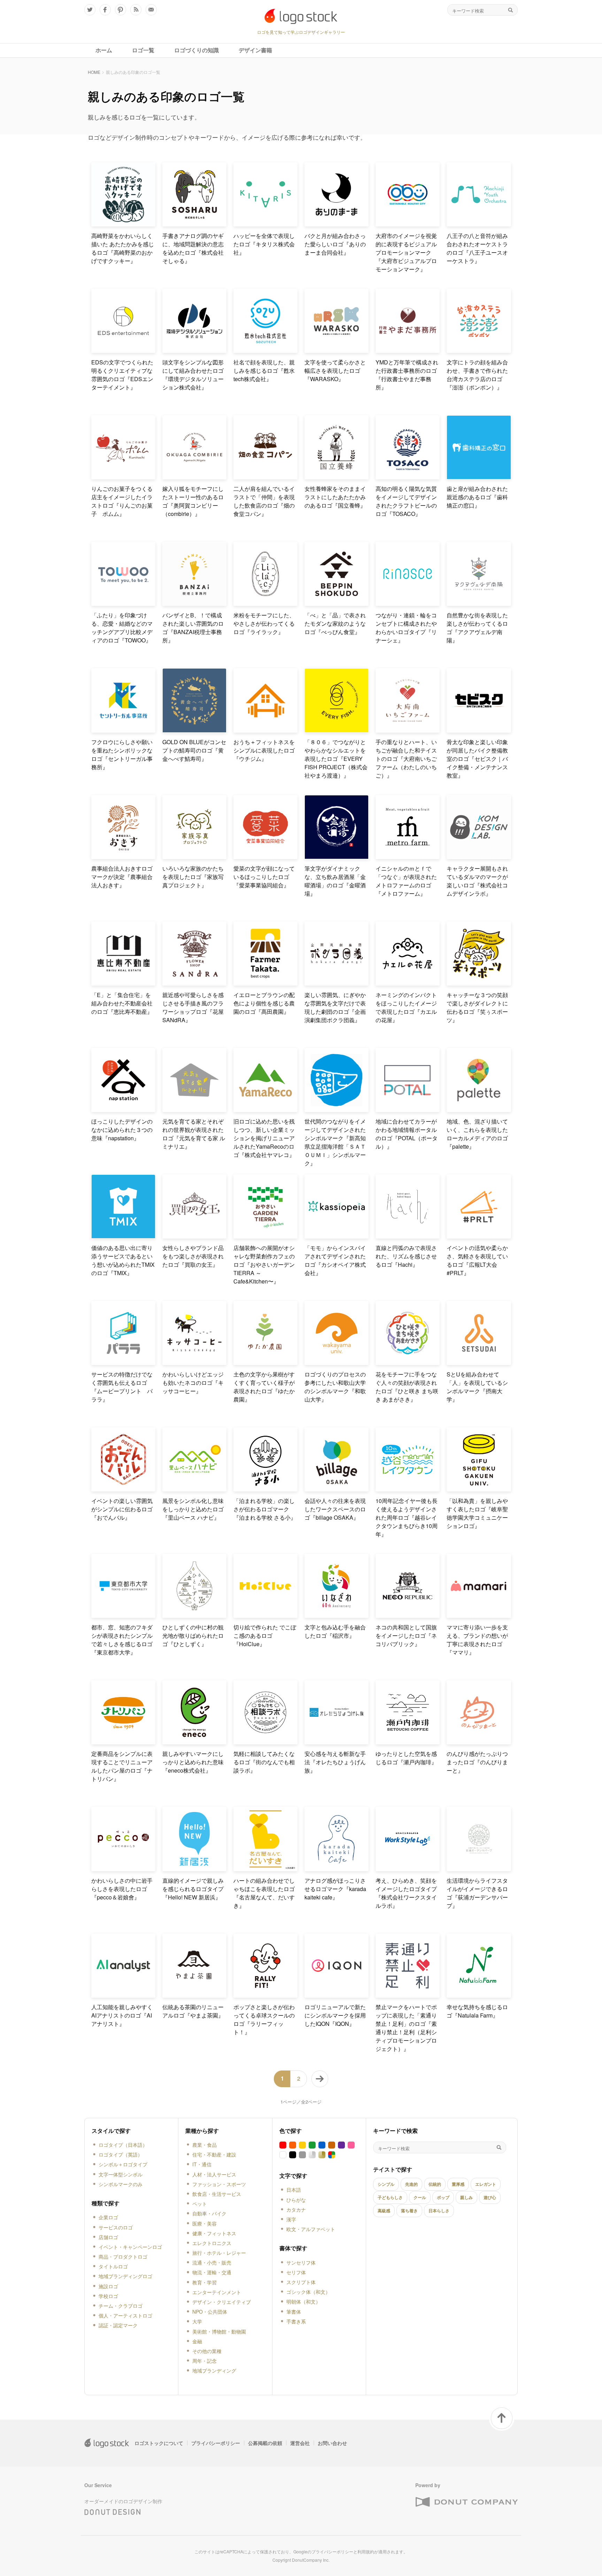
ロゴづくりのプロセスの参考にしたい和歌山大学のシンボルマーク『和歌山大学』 (335, 1387)
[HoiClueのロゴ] (265, 1615)
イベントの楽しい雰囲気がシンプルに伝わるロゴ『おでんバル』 (122, 1509)
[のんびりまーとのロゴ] (479, 1741)
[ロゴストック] (301, 16)
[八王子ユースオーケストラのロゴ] (479, 223)
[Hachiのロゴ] (408, 1236)
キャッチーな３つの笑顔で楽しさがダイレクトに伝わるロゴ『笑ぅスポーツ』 (477, 1007)
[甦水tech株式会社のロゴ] (265, 350)
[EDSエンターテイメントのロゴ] (123, 350)
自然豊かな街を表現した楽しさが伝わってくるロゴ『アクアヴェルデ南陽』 (477, 628)
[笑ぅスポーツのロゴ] (479, 983)
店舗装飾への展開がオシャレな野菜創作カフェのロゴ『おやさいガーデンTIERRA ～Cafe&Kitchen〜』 (264, 1264)
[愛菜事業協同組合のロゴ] (265, 856)
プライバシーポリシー (216, 2443)
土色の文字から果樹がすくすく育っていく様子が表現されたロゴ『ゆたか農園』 (264, 1387)
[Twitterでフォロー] (90, 10)
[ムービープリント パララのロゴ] (123, 1362)
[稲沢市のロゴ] (337, 1615)
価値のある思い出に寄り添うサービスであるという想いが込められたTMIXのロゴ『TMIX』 (123, 1260)
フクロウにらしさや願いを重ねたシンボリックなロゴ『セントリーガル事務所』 (122, 754)
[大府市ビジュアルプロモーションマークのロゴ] (408, 223)
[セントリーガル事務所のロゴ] (123, 730)
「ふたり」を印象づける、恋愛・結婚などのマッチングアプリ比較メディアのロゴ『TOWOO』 (122, 628)
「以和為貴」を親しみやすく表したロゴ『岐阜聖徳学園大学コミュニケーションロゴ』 (477, 1513)
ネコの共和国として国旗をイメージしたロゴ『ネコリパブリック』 (406, 1636)
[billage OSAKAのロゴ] (337, 1488)
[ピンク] (351, 2145)
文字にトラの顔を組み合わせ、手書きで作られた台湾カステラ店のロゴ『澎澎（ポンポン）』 (477, 375)
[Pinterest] (121, 10)
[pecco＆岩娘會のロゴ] (123, 1868)
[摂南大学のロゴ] (479, 1362)
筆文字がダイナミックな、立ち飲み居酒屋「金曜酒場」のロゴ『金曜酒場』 (335, 881)
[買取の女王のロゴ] (194, 1236)
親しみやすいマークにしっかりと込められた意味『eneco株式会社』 (193, 1762)
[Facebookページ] (105, 10)
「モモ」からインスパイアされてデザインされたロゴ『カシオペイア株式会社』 (335, 1260)
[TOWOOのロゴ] (123, 603)
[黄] (302, 2145)
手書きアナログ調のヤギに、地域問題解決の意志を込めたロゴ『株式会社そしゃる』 (193, 248)
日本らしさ (439, 2211)
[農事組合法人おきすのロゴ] (123, 856)
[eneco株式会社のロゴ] (194, 1741)
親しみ (466, 2197)
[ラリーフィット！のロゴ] (265, 1995)
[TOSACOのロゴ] (408, 476)
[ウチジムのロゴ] (265, 730)
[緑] (312, 2145)
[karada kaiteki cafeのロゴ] (337, 1868)
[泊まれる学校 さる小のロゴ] (265, 1488)
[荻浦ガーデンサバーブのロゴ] (479, 1868)
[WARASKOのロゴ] (337, 350)
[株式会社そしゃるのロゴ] (194, 223)
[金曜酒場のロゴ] (337, 856)
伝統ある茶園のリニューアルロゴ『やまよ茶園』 (193, 2011)
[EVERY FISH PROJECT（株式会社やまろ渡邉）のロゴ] (337, 730)
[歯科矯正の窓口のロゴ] (479, 476)
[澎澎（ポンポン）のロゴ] (479, 350)
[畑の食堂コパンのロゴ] (265, 476)
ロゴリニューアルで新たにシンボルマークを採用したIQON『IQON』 (335, 2015)
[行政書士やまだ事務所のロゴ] (408, 350)
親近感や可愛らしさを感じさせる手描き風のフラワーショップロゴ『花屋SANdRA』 (193, 1007)
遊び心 (490, 2197)
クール (420, 2197)
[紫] (341, 2145)
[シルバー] (312, 2155)
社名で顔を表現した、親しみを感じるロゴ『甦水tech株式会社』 (264, 371)
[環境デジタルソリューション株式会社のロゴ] (194, 350)
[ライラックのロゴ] (265, 603)
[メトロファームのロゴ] (408, 856)
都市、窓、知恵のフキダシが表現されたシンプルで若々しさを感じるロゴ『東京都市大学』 (122, 1640)
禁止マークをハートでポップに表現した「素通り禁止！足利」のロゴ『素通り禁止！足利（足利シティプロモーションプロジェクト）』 (406, 2028)
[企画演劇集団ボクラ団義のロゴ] (337, 983)
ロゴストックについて (159, 2443)
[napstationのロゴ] (123, 1109)
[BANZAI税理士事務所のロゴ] (194, 603)
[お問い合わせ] (151, 10)
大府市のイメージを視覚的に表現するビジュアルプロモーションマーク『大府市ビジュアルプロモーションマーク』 (406, 252)
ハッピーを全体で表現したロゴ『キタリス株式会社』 (264, 244)
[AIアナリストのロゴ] (123, 1995)
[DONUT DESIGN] (113, 2511)
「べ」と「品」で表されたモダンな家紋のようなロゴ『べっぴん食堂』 (335, 623)
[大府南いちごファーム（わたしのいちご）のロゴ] (408, 730)
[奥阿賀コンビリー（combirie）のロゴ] (194, 476)
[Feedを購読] (136, 10)
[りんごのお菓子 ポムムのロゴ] (123, 476)
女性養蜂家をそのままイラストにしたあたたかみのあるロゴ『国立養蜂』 (335, 497)
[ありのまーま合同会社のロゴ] (337, 223)
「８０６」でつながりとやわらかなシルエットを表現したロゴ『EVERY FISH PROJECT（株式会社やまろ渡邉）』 (336, 759)
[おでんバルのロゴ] (123, 1488)
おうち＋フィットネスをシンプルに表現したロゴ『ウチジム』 (264, 750)
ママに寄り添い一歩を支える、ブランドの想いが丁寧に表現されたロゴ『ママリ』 (477, 1640)
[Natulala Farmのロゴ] (479, 1995)
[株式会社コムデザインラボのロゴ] (479, 856)
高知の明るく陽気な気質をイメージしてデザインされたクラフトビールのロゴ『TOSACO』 (406, 501)
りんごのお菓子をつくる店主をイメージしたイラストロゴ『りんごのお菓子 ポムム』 (122, 501)
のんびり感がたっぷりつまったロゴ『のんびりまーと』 (477, 1762)
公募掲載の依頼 (265, 2443)
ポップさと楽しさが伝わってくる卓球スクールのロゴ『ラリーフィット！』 (264, 2019)
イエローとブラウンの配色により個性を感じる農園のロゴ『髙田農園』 (264, 1003)
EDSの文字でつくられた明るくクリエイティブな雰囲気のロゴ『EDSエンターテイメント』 (122, 375)
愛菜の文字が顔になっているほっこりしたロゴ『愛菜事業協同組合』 (264, 877)
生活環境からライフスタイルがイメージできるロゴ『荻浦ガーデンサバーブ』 (477, 1893)
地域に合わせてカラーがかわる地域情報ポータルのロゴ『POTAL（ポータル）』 (407, 1134)
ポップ (443, 2197)
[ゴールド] (322, 2155)
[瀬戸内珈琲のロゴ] (408, 1741)
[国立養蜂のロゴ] (337, 476)
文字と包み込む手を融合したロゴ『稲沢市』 (335, 1631)
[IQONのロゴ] (337, 1995)
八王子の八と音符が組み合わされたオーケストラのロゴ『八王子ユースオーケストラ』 (477, 248)
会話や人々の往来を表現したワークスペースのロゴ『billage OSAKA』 (335, 1509)
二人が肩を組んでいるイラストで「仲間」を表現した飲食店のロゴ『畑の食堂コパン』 (264, 501)
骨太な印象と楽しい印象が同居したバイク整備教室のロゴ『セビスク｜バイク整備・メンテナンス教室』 (477, 759)
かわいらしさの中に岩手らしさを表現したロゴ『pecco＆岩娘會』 (122, 1889)
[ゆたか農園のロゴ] (265, 1362)
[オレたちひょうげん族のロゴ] (337, 1741)
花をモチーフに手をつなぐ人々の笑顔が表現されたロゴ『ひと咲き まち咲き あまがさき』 (407, 1387)
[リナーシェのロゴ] (408, 603)
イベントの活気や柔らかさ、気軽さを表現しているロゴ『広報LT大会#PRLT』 (477, 1260)
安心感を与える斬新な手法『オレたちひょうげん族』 (335, 1762)
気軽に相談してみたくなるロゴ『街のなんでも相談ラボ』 (264, 1762)
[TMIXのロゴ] (123, 1236)
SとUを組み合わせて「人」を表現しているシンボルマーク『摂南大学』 (477, 1387)
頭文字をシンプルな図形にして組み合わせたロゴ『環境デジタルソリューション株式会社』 (193, 375)
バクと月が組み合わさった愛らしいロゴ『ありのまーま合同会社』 (335, 244)
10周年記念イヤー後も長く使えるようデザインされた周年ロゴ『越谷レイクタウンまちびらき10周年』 (407, 1517)
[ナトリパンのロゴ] (123, 1741)
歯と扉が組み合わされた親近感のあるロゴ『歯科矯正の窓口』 (477, 497)
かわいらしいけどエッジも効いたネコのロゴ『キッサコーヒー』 (193, 1383)
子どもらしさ (390, 2197)
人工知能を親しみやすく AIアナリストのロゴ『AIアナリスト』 (123, 2015)
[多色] (332, 2155)
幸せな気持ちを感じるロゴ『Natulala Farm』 (477, 2011)
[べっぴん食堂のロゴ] (337, 603)
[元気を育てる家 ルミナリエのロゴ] (194, 1109)
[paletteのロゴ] (479, 1109)
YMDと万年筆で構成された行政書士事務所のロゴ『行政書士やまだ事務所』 (407, 375)
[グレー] (302, 2155)
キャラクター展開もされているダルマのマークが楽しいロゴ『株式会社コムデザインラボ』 (477, 881)
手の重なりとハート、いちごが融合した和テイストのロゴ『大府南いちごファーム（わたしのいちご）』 (406, 759)
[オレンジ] (293, 2145)
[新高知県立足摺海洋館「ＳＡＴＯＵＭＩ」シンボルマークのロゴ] (337, 1109)
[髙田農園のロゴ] (265, 983)
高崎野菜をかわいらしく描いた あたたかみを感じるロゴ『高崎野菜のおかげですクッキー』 (123, 248)
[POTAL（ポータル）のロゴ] (408, 1109)
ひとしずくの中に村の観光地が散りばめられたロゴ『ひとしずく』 (193, 1636)
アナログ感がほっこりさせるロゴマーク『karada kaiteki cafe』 (335, 1889)
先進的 (411, 2184)
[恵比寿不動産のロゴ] (123, 983)
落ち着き (409, 2211)
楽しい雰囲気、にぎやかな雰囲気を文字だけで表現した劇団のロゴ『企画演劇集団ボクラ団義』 (335, 1007)
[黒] (293, 2155)
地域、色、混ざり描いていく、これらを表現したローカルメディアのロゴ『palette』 (477, 1134)
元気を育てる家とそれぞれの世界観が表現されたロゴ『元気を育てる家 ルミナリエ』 (194, 1134)
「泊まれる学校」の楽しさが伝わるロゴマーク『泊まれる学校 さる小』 (265, 1509)
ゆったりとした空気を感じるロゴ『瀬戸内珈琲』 (406, 1758)
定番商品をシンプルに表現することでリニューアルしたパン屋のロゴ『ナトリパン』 (122, 1766)
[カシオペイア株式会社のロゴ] (337, 1236)
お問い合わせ (332, 2443)
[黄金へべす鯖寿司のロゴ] (194, 730)
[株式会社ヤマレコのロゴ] (265, 1109)
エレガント (486, 2184)
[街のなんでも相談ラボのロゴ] (265, 1741)
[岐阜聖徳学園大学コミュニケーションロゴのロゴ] (479, 1488)
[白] (283, 2155)
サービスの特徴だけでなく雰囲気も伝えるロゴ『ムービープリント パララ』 (122, 1387)
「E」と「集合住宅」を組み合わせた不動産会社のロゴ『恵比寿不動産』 (122, 1003)
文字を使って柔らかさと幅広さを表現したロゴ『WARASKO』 (335, 371)
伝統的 (435, 2184)
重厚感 (458, 2184)
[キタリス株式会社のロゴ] (265, 223)
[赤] (283, 2145)
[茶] (332, 2145)
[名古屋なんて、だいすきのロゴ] (265, 1868)
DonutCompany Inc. (311, 2560)
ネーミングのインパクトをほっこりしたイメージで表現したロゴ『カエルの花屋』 (406, 1007)
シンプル (386, 2184)
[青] (322, 2145)
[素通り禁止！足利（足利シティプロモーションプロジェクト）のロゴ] (408, 1995)
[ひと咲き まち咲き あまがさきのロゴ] (408, 1362)
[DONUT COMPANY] (466, 2502)
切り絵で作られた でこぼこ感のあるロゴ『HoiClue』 (265, 1636)
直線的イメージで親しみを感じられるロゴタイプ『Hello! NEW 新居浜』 (193, 1889)
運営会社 (300, 2443)
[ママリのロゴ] (479, 1615)
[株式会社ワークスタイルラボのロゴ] (408, 1868)
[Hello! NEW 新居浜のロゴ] (194, 1868)
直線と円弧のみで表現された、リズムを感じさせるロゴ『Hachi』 (406, 1256)
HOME (94, 72)
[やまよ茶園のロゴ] (194, 1995)
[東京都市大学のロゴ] (123, 1615)
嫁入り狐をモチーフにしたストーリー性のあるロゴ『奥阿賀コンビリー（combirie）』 (193, 501)
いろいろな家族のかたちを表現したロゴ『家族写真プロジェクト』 (193, 877)
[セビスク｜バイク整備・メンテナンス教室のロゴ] (479, 730)
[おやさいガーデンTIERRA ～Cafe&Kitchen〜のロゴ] (265, 1236)
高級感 (384, 2211)
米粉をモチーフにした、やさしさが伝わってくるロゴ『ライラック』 (264, 623)
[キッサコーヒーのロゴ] (194, 1362)
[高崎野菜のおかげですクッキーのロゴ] (123, 223)
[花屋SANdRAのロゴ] (194, 983)
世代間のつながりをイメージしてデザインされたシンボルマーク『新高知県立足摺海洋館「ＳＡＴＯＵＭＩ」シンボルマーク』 (335, 1142)
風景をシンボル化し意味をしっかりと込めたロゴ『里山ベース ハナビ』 (193, 1509)
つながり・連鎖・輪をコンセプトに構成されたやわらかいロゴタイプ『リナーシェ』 (406, 628)
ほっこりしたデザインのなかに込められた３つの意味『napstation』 (122, 1130)
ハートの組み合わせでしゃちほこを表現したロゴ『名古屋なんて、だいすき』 (264, 1893)
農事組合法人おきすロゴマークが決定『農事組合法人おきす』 (122, 877)
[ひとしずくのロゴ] (194, 1615)
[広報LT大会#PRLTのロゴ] (479, 1236)
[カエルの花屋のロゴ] (408, 983)
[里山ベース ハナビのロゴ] (194, 1488)
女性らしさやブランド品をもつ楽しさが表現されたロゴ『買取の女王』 (193, 1256)
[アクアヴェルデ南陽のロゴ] (479, 603)
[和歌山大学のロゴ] (337, 1362)
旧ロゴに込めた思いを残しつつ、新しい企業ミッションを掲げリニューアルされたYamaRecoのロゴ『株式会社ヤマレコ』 (264, 1138)
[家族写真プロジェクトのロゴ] (194, 856)
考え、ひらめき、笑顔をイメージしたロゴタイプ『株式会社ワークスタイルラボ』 (406, 1893)
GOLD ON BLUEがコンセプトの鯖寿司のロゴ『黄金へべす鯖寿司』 (194, 750)
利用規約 (366, 2551)
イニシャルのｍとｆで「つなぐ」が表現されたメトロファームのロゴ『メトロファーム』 (406, 881)
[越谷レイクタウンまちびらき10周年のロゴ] (408, 1488)
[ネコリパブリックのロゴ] (408, 1615)
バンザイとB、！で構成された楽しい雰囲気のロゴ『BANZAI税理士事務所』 (193, 628)
